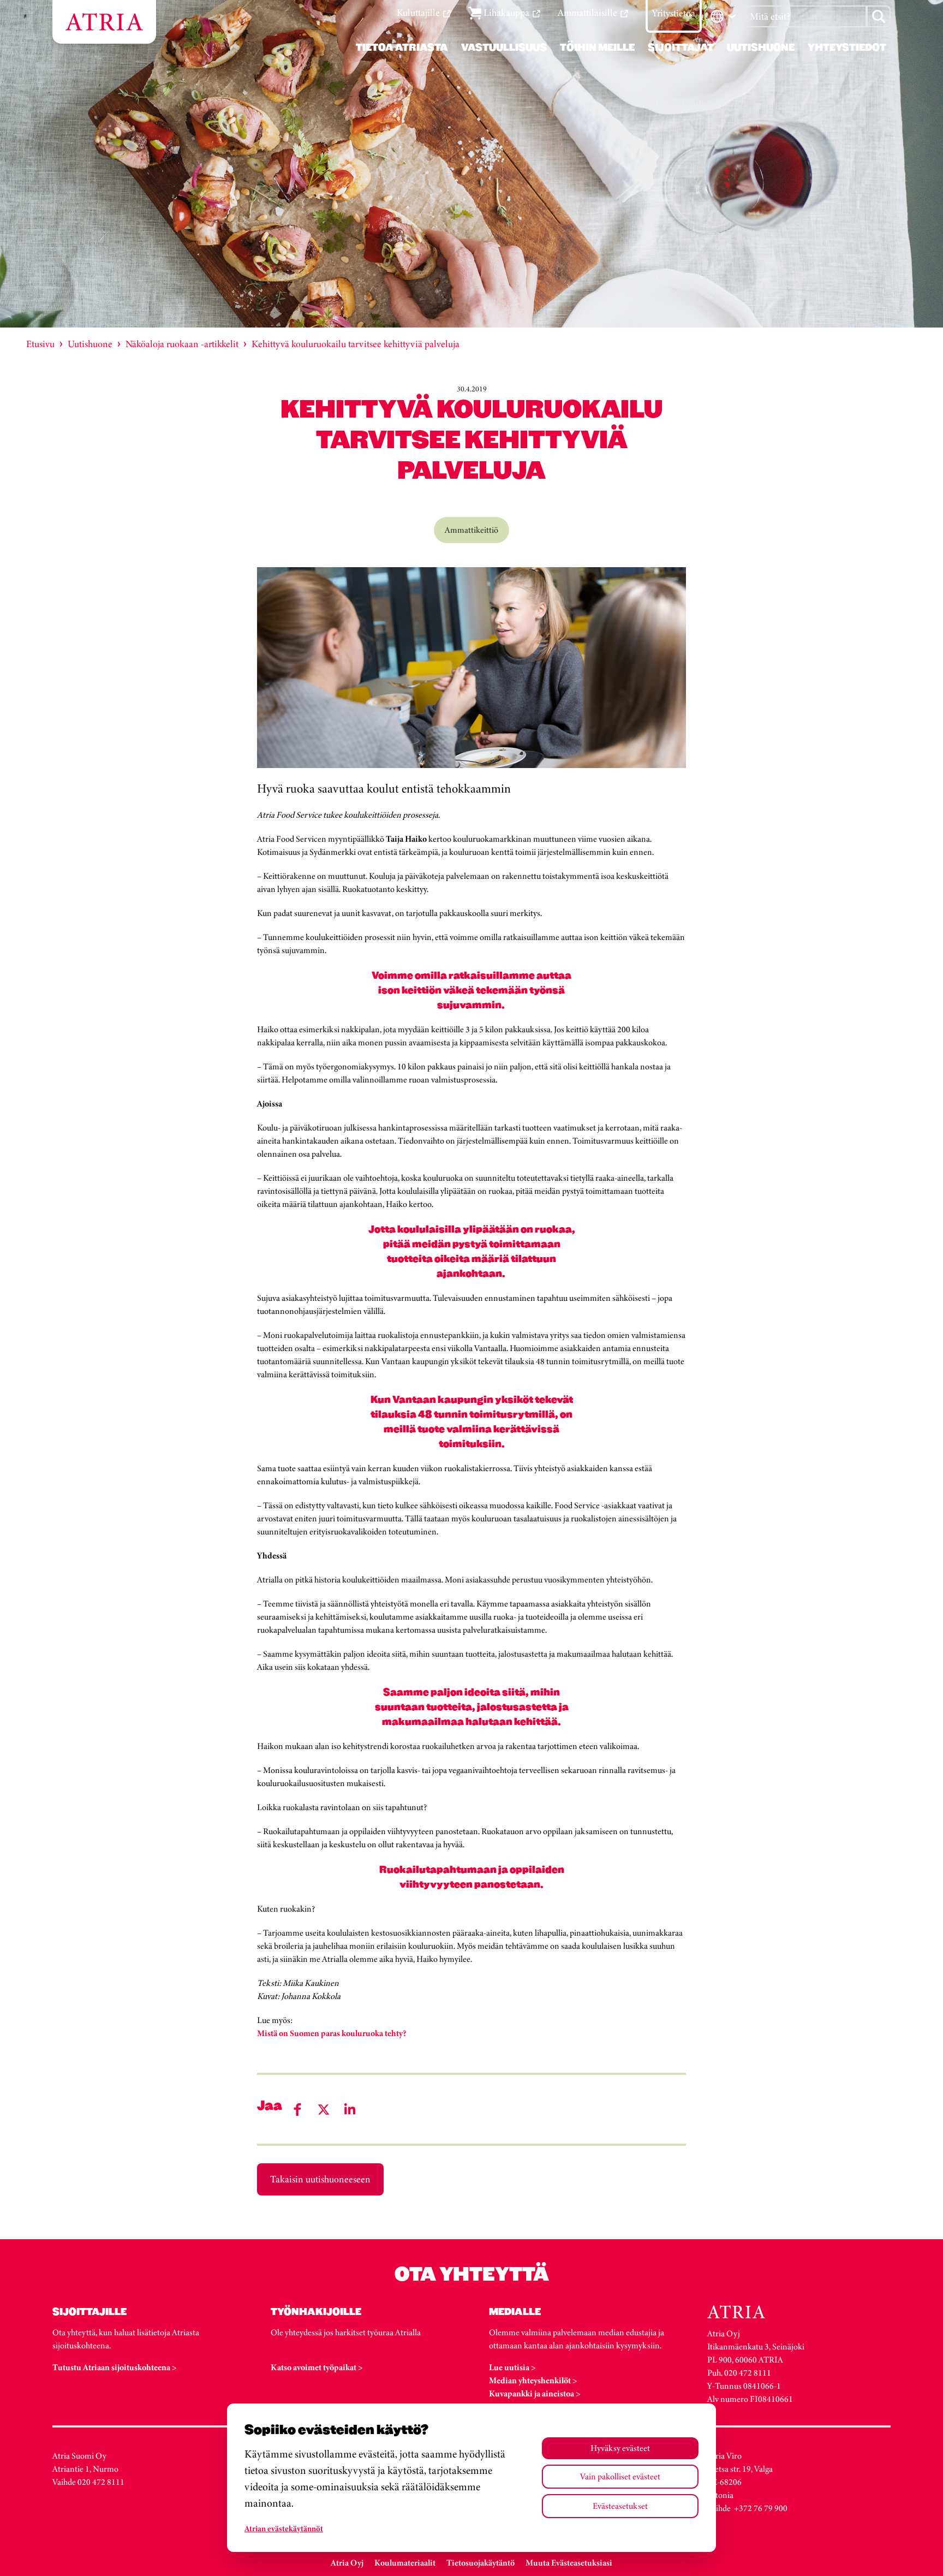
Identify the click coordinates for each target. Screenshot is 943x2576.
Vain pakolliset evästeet (620, 2476)
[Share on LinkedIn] (350, 2110)
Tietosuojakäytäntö (481, 2563)
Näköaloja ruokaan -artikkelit (182, 344)
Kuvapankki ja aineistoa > (535, 2393)
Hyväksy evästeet (620, 2448)
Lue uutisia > (512, 2367)
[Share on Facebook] (297, 2110)
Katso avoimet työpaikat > (317, 2367)
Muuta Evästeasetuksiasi (569, 2563)
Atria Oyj (347, 2563)
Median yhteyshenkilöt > (533, 2380)
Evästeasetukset (620, 2506)
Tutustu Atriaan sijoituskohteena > (115, 2367)
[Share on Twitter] (324, 2110)
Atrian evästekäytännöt (284, 2529)
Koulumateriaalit (405, 2563)
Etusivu (40, 344)
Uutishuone (90, 344)
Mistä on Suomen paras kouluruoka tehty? (332, 2033)
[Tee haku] (879, 16)
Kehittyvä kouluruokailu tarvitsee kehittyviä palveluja (356, 344)
